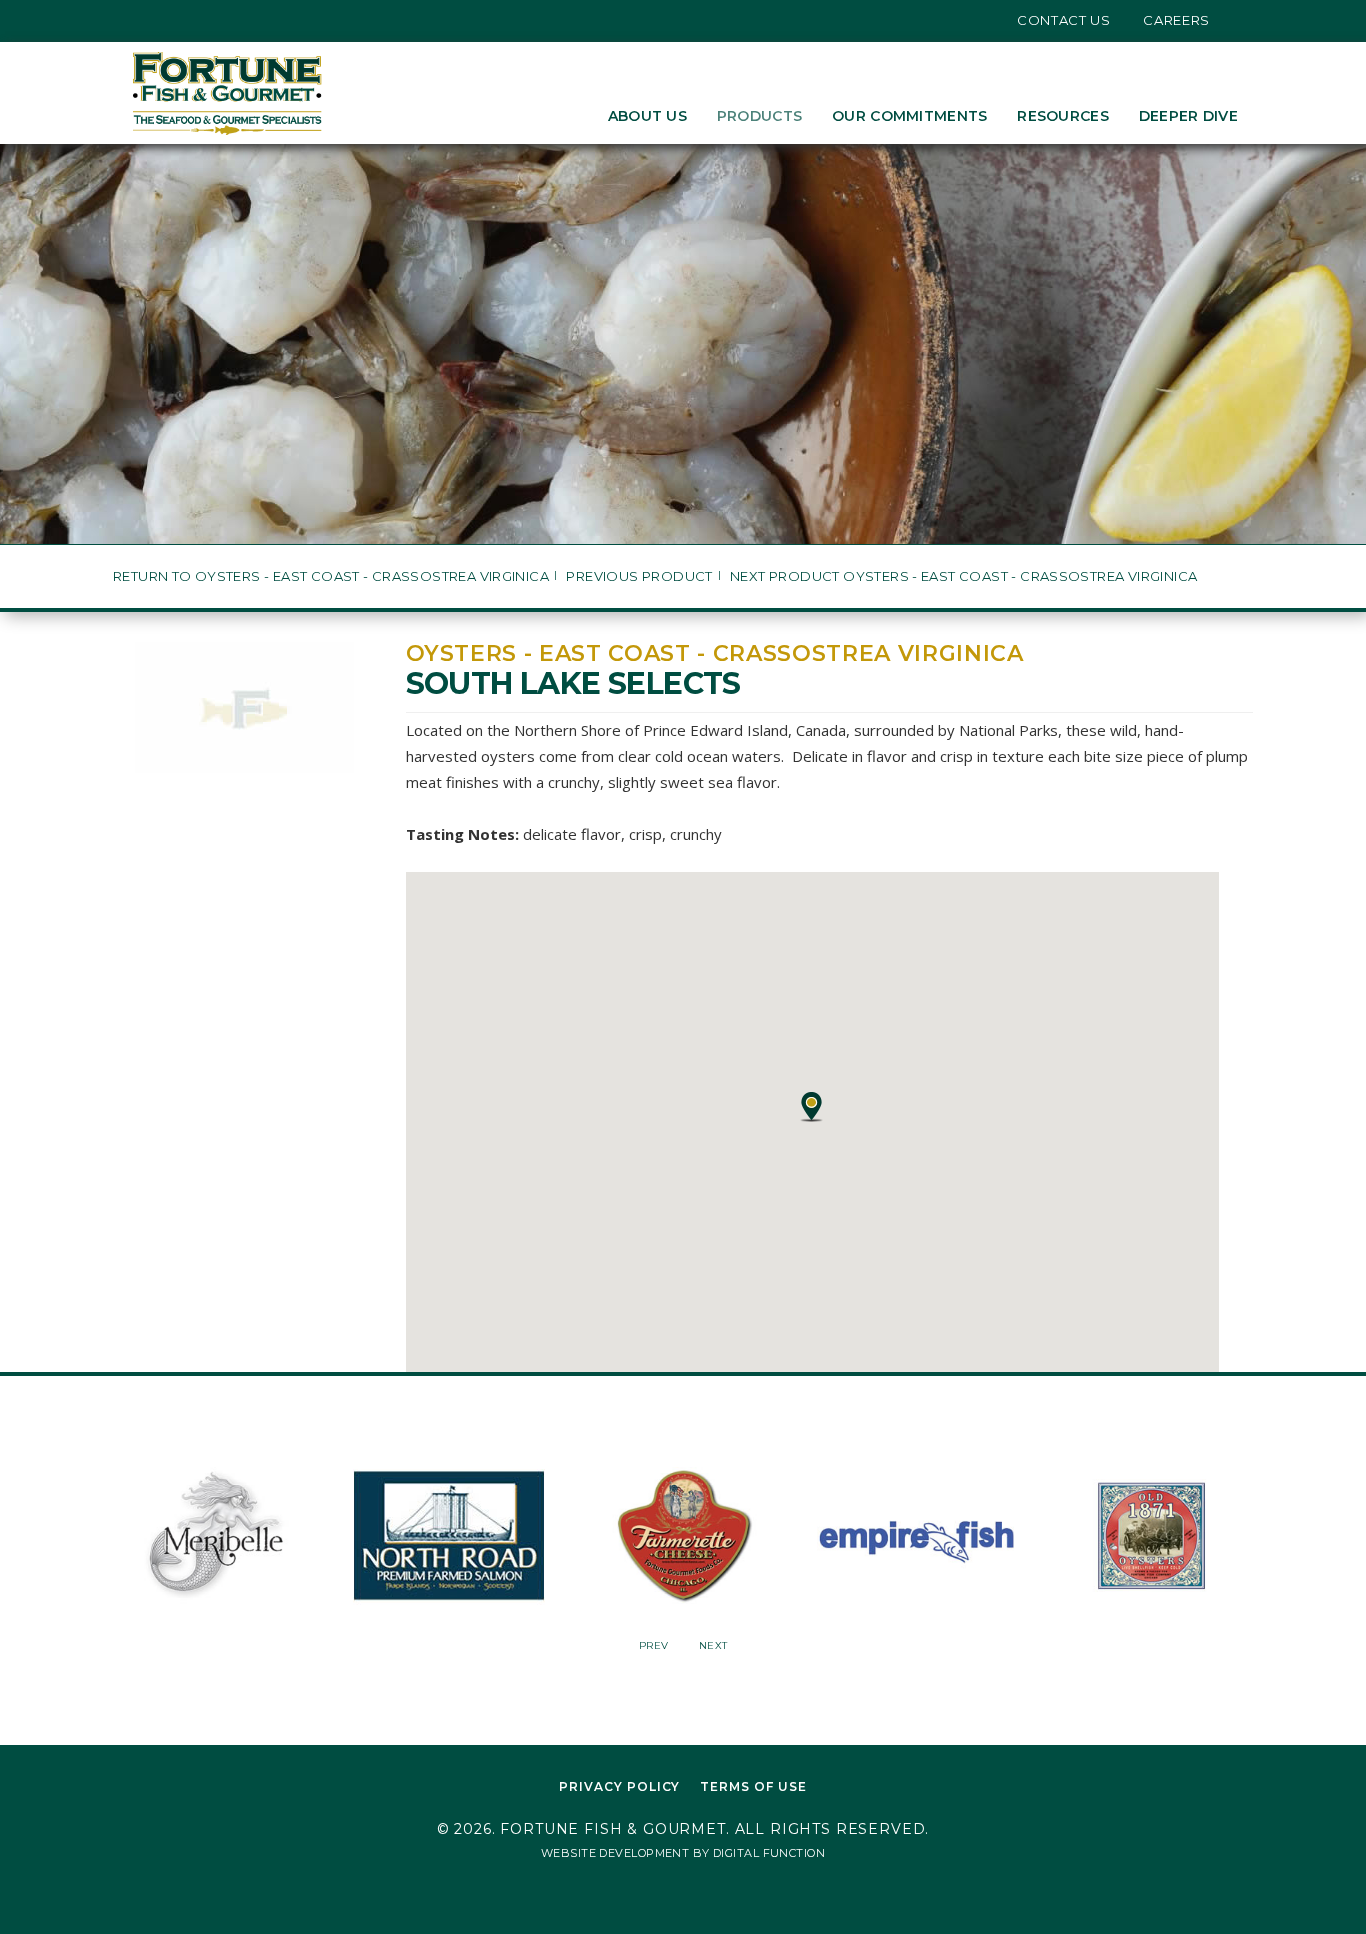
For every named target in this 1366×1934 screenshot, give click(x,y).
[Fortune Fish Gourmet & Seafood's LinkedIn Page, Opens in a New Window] (196, 20)
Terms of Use (753, 1786)
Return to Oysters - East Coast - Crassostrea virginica (331, 576)
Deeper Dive (1188, 116)
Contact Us (1064, 20)
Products (759, 116)
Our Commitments (909, 116)
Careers (1176, 20)
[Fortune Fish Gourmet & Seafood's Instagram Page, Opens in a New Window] (166, 20)
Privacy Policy (619, 1786)
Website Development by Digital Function (683, 1853)
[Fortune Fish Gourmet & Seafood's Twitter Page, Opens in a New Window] (135, 20)
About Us (647, 116)
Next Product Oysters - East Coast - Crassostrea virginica (963, 576)
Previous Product (639, 576)
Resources (1063, 116)
